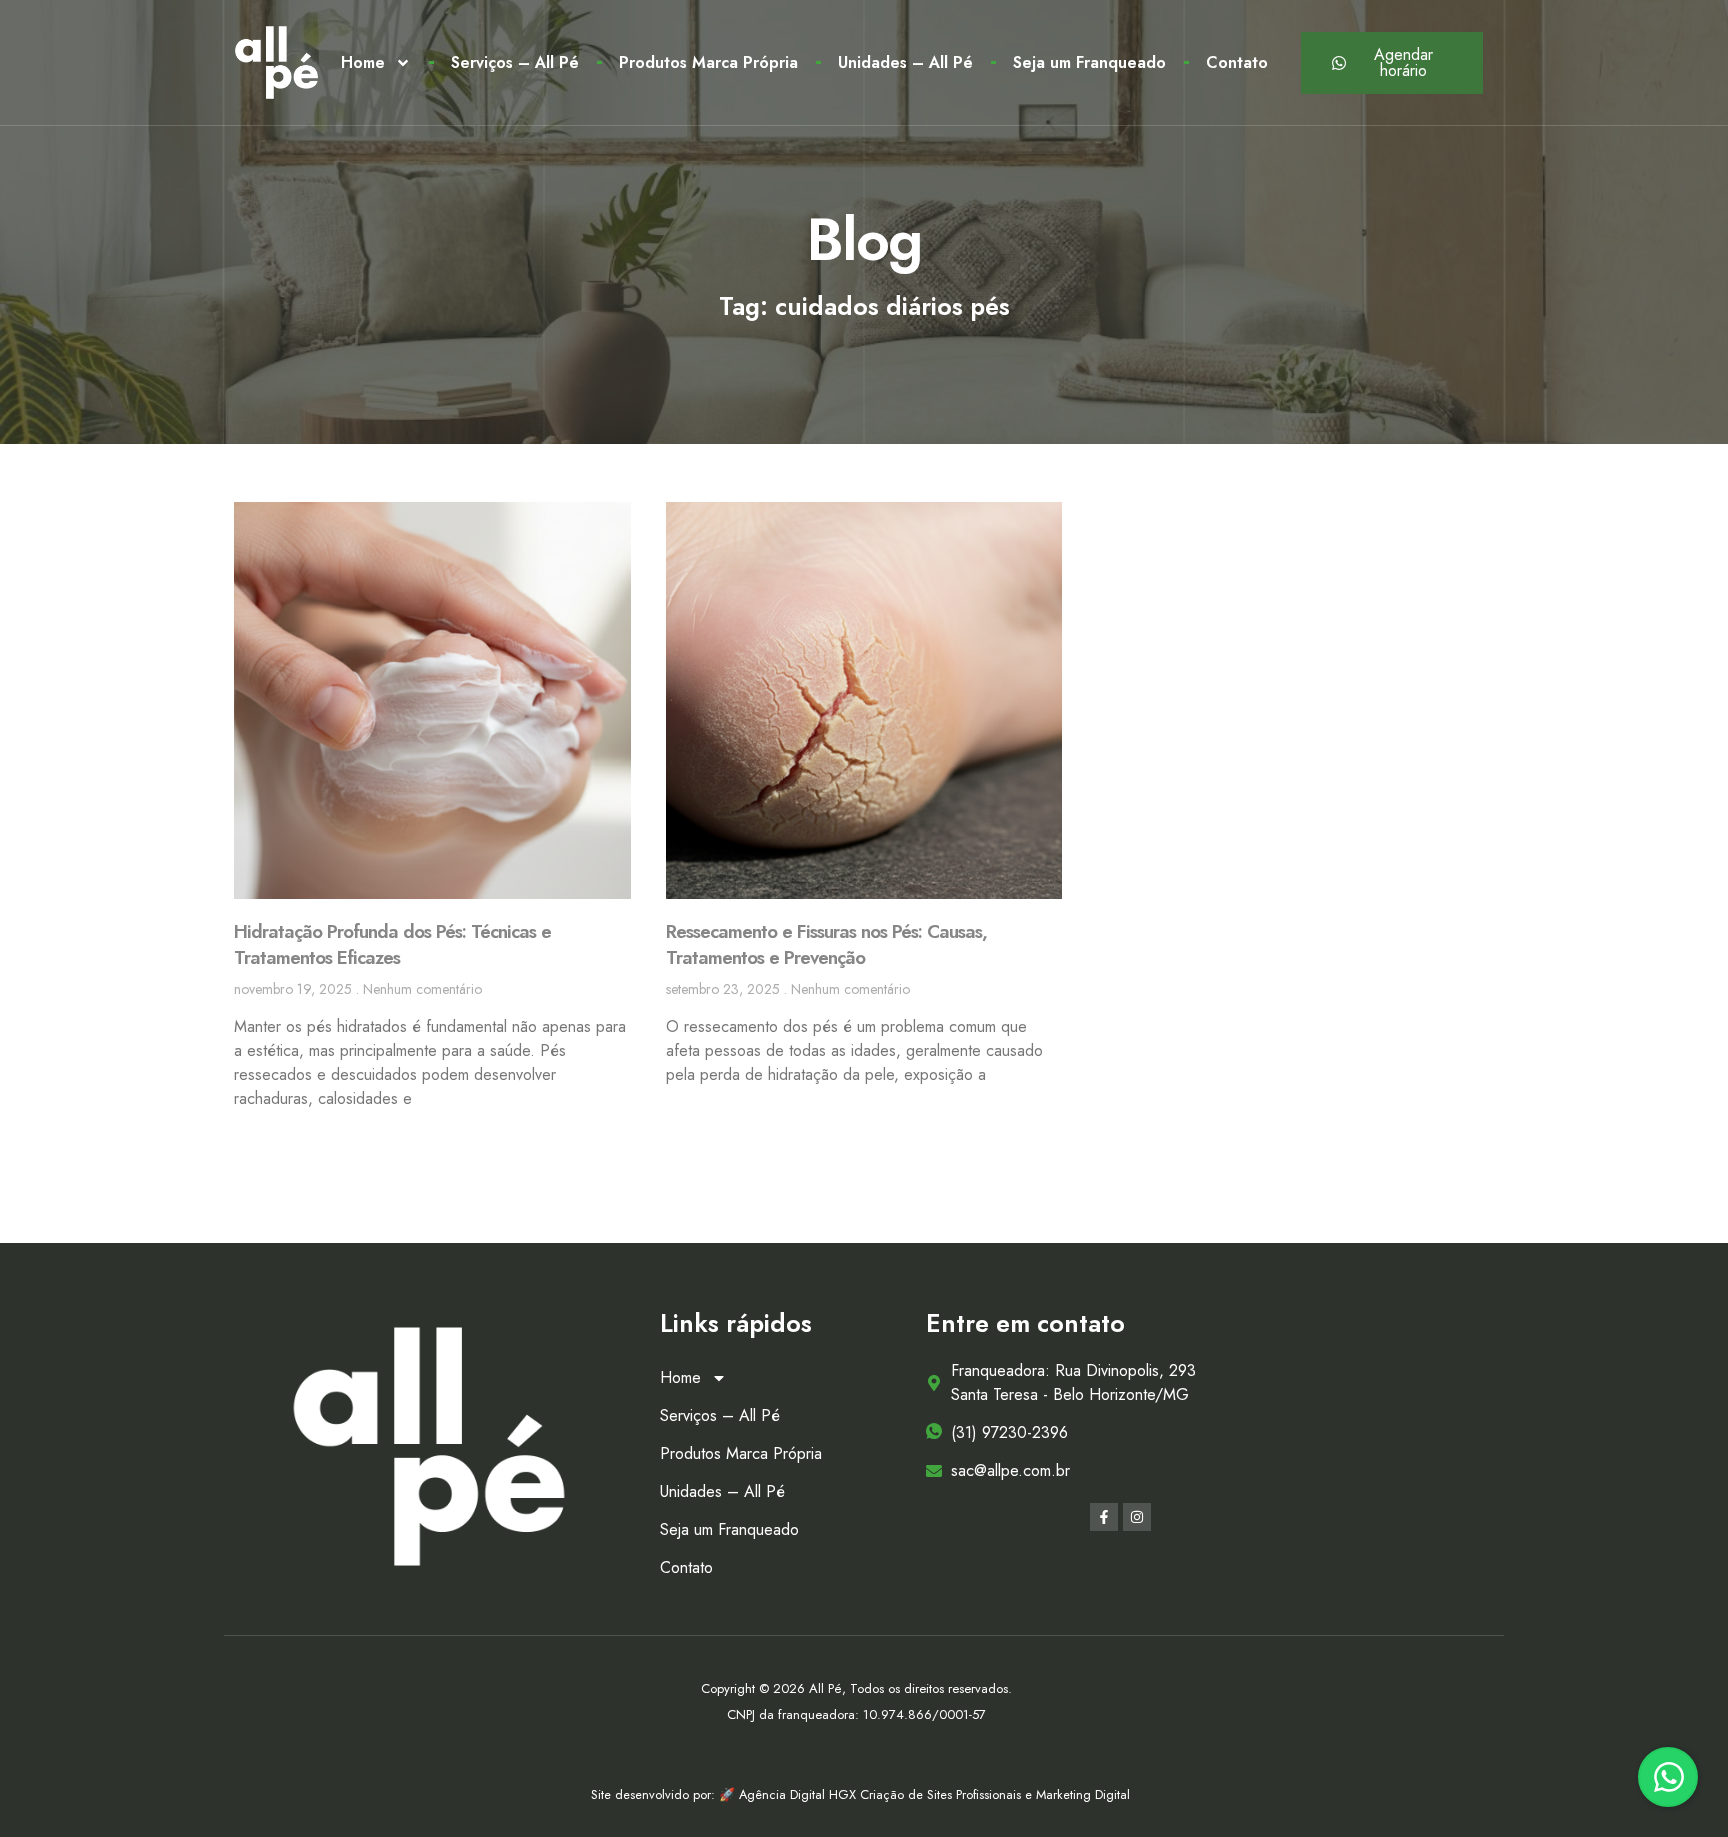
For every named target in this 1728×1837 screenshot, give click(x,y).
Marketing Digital (1083, 1794)
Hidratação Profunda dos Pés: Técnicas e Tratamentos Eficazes (392, 944)
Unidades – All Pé (905, 62)
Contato (1237, 62)
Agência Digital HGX (799, 1794)
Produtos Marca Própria (708, 62)
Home (363, 62)
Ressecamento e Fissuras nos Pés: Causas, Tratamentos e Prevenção (826, 944)
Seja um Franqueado (1089, 62)
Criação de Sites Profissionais (942, 1794)
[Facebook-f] (1104, 1517)
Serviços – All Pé (515, 62)
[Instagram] (1137, 1517)
